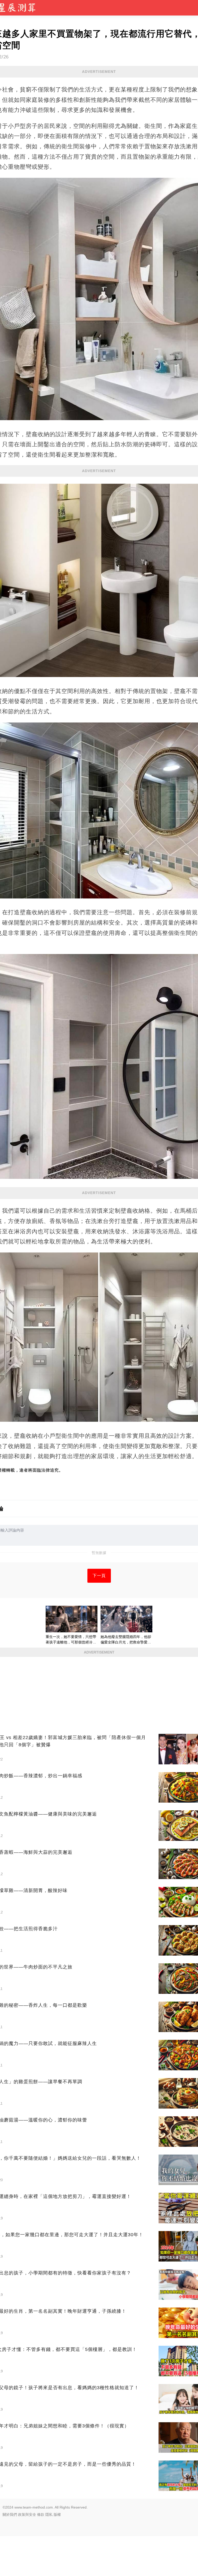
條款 (41, 2515)
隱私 (49, 2515)
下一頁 (99, 1576)
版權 (57, 2515)
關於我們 (10, 2515)
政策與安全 (27, 2515)
